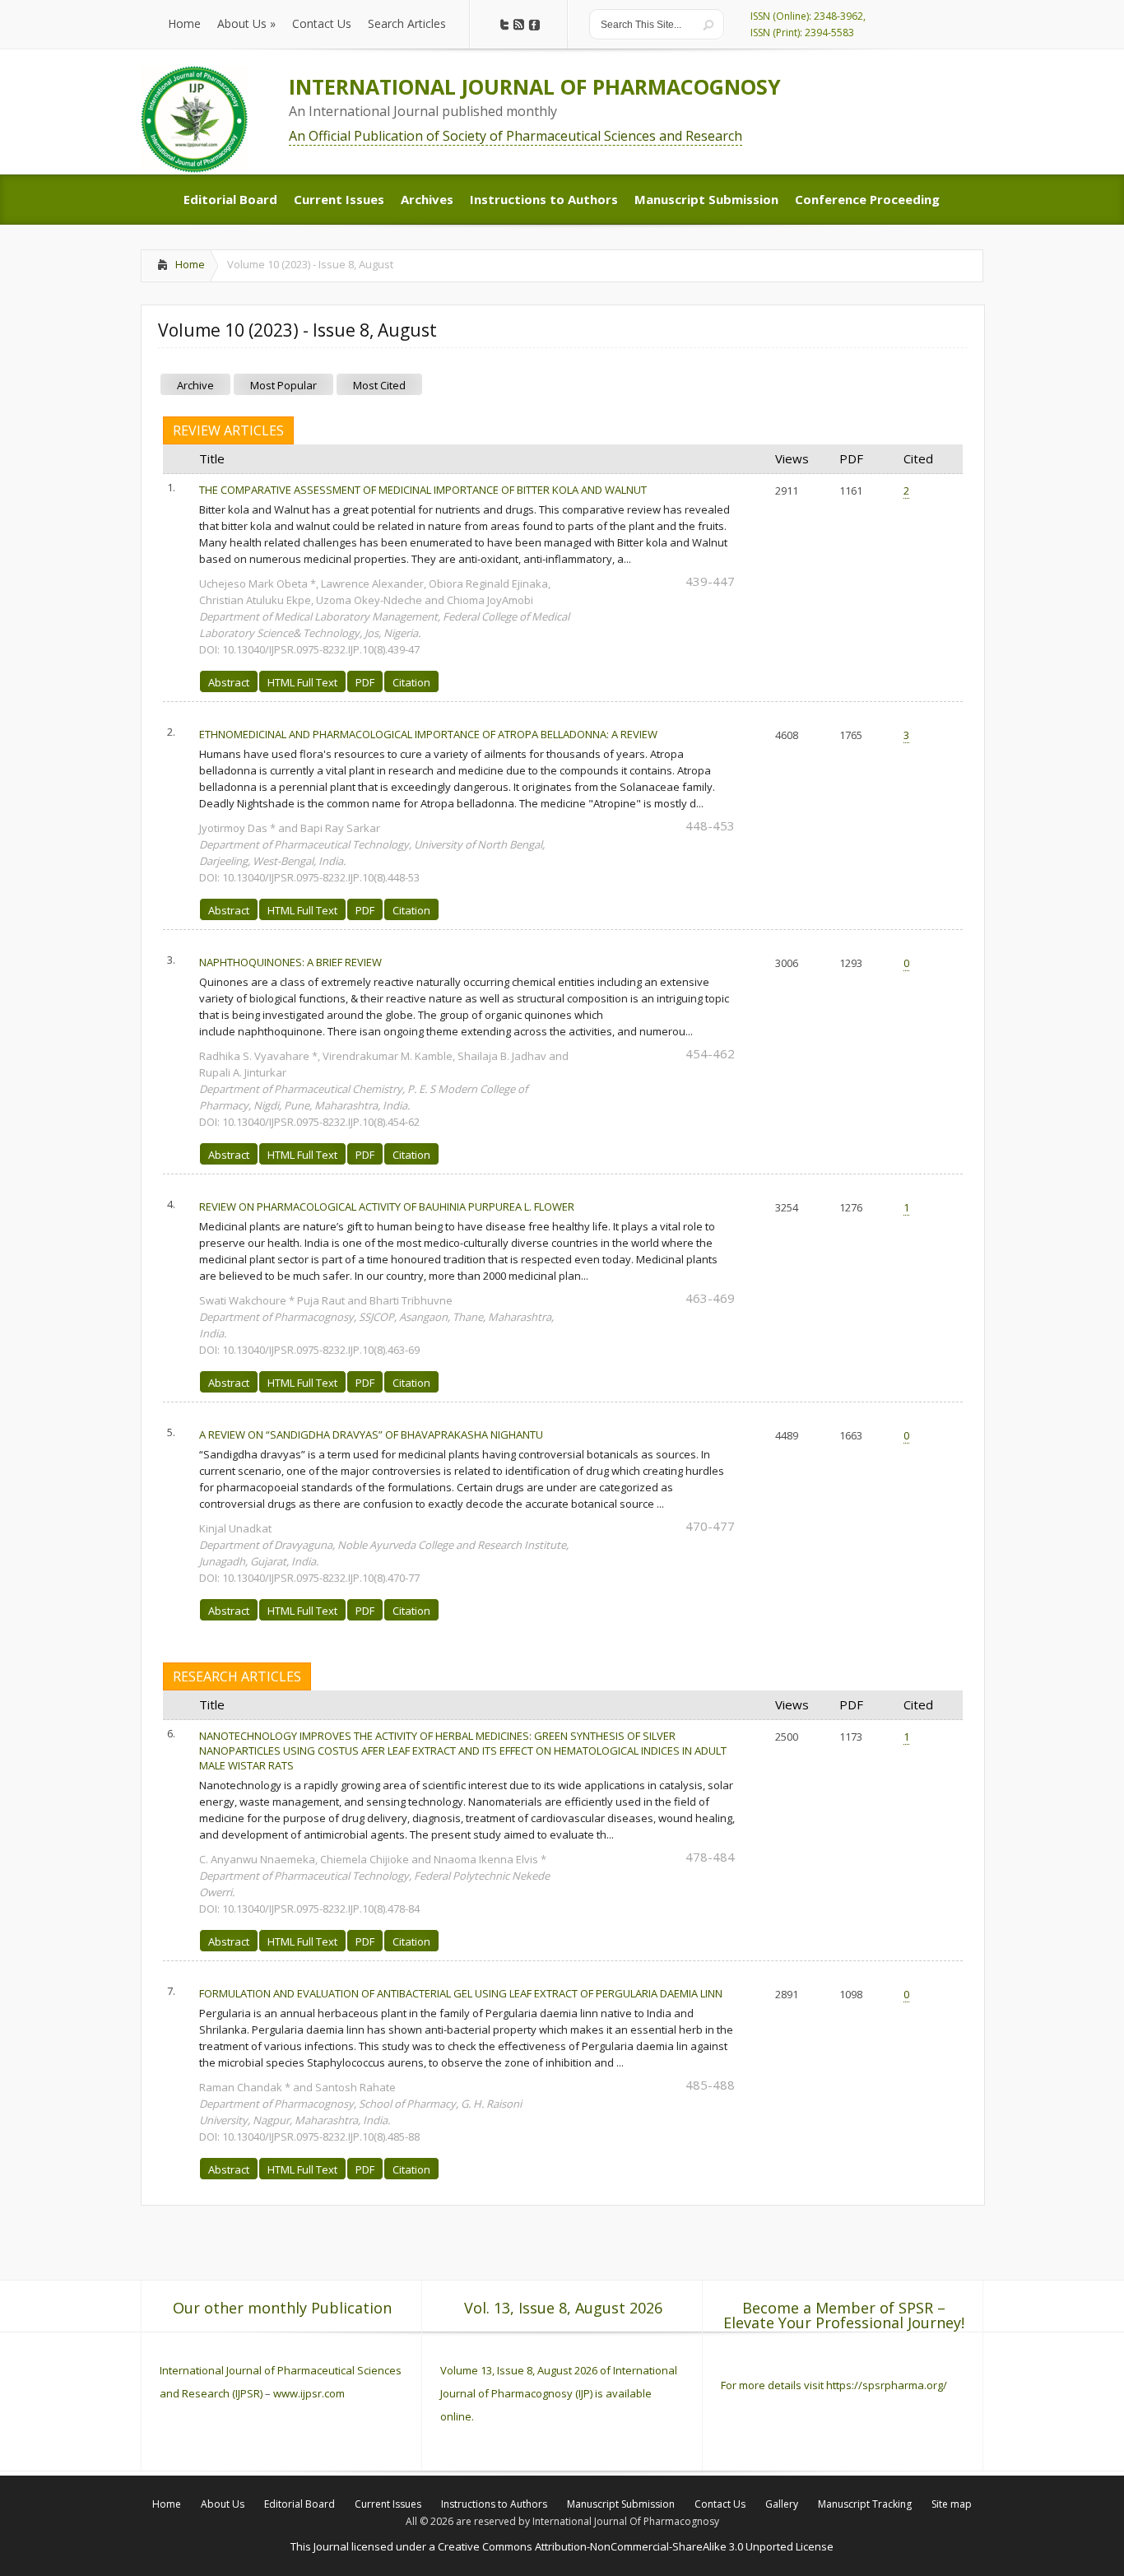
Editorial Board (300, 2504)
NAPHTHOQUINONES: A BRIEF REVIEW (290, 962)
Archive (195, 385)
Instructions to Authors (494, 2504)
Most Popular (283, 385)
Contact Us (720, 2504)
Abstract (229, 682)
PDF (365, 682)
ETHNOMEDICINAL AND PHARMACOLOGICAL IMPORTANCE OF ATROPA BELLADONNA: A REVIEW (428, 734)
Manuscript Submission (621, 2504)
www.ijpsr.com (309, 2393)
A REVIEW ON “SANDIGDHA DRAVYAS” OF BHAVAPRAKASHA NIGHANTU (371, 1434)
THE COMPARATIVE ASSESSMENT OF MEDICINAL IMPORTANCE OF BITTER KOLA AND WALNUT (423, 490)
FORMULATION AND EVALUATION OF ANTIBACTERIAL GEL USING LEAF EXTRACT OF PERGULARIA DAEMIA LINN (461, 1993)
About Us (223, 2504)
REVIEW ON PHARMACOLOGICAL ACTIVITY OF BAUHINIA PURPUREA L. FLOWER (387, 1207)
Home (190, 264)
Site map (952, 2504)
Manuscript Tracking (865, 2504)
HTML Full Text (302, 682)
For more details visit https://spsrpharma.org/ (835, 2385)
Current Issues (388, 2504)
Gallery (782, 2504)
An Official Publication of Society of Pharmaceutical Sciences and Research (516, 136)
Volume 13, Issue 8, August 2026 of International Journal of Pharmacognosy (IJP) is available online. (559, 2393)
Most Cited (379, 385)
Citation (411, 682)
